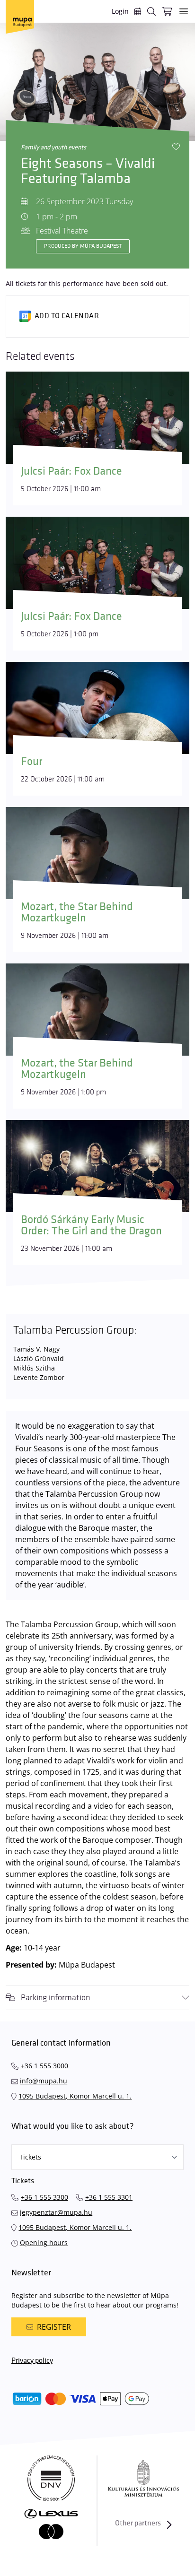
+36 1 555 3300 (44, 2197)
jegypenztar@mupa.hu (56, 2212)
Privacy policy (32, 2361)
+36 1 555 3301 (109, 2197)
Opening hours (44, 2242)
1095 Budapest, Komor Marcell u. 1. (75, 2096)
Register (54, 2327)
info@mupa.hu (44, 2081)
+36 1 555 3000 (44, 2066)
